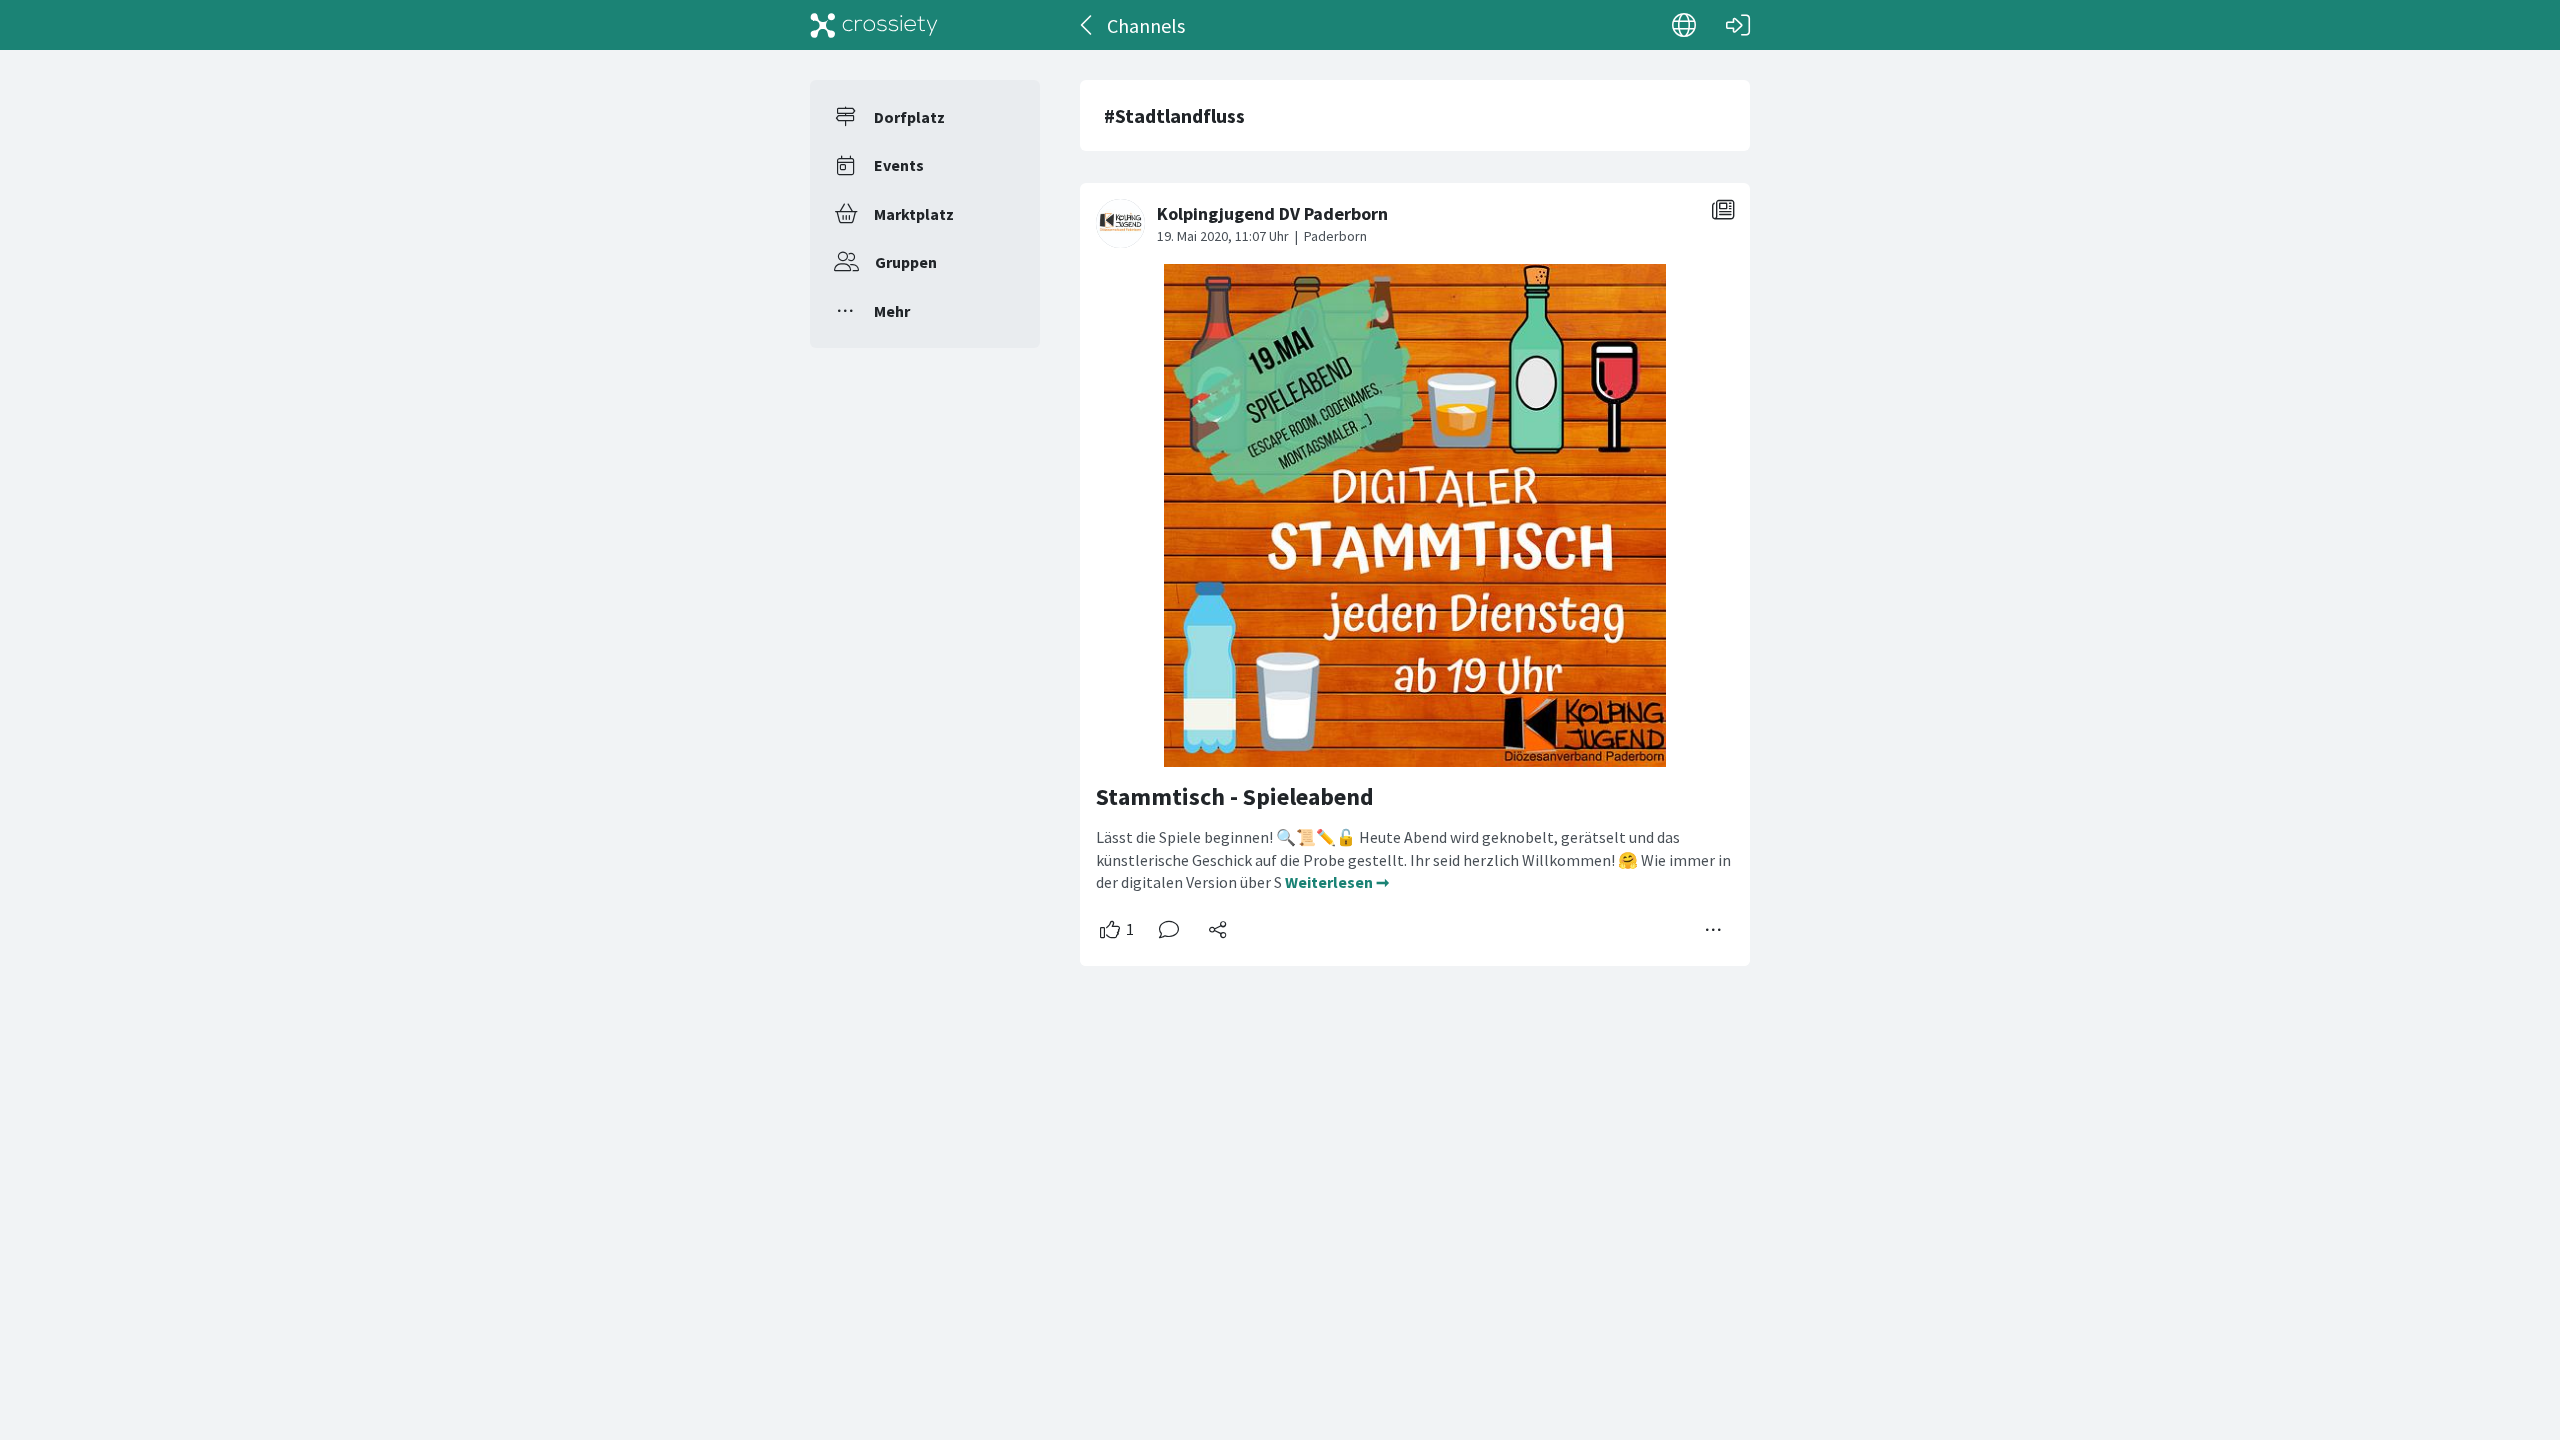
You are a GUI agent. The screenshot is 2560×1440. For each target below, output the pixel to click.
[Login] (1738, 25)
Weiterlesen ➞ (1337, 882)
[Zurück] (1087, 25)
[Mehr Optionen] (1714, 930)
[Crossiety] (874, 25)
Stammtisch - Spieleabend (1235, 796)
